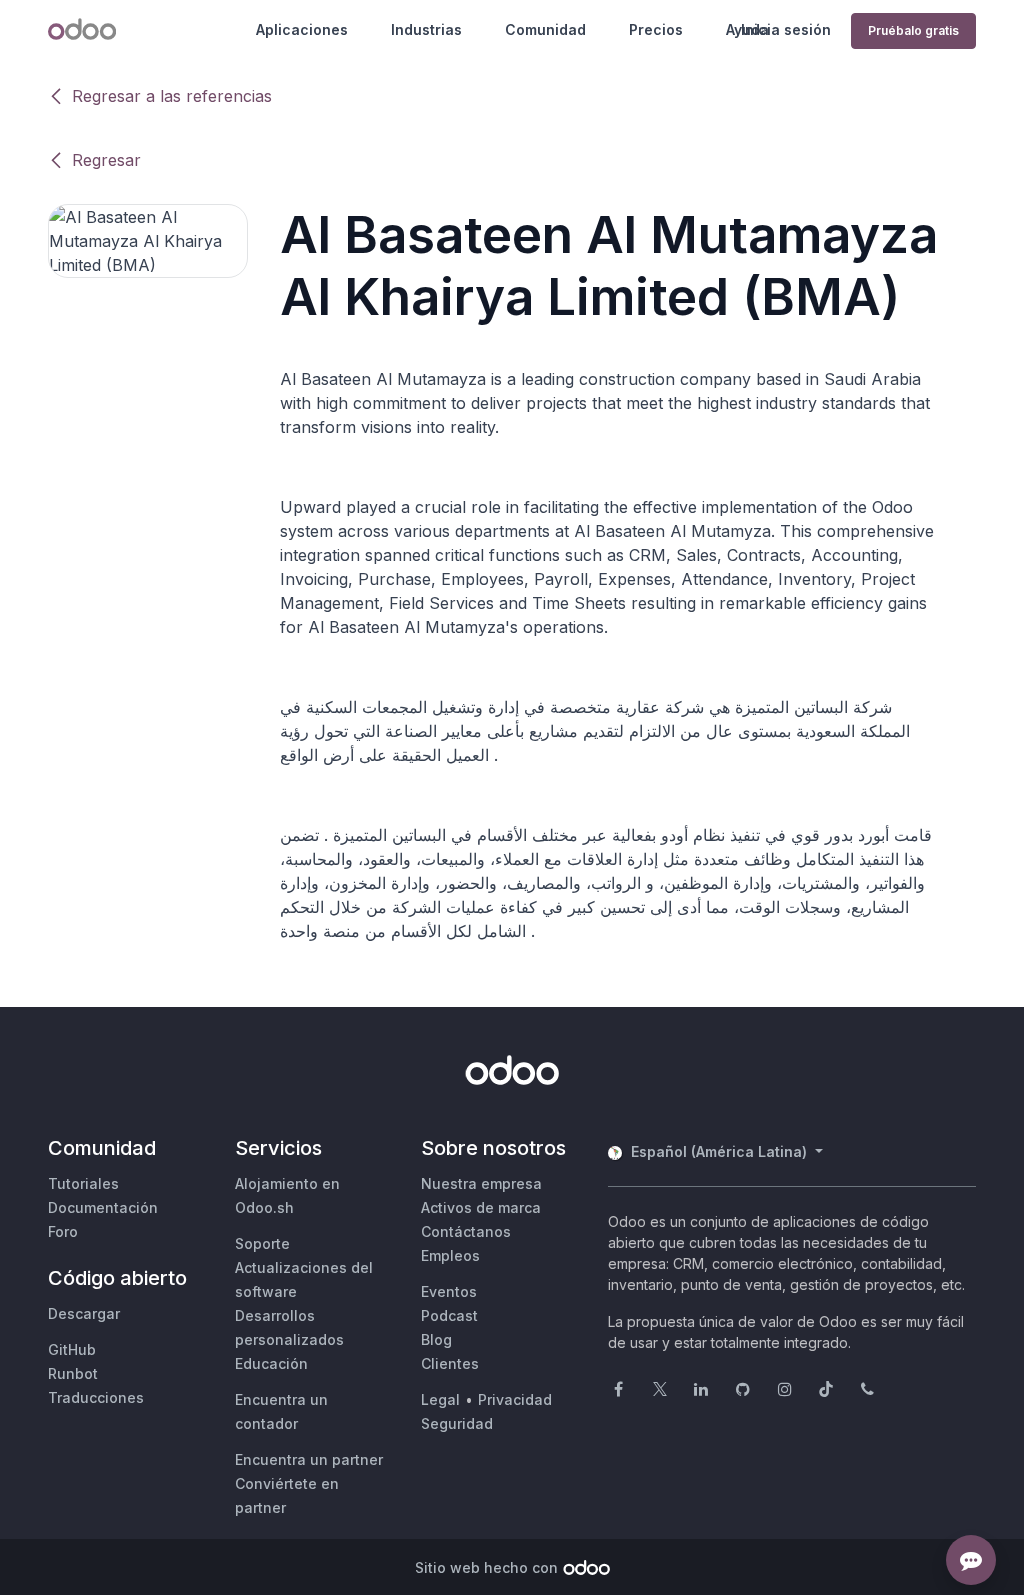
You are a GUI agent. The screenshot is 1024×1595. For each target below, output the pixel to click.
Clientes (450, 1363)
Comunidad (545, 29)
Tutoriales (83, 1183)
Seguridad (457, 1423)
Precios (656, 29)
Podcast (449, 1315)
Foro (63, 1231)
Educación (271, 1363)
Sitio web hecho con (486, 1567)
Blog (436, 1339)
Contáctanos (466, 1231)
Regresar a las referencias (172, 96)
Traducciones (96, 1397)
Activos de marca (481, 1207)
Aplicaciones (302, 29)
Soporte (262, 1243)
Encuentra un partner (309, 1459)
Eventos (449, 1291)
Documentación (103, 1207)
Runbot (73, 1373)
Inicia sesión (786, 29)
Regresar (106, 160)
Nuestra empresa (481, 1183)
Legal (440, 1399)
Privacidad (515, 1399)
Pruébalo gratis (913, 30)
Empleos (450, 1255)
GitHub (72, 1349)
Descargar (84, 1313)
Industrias (426, 29)
